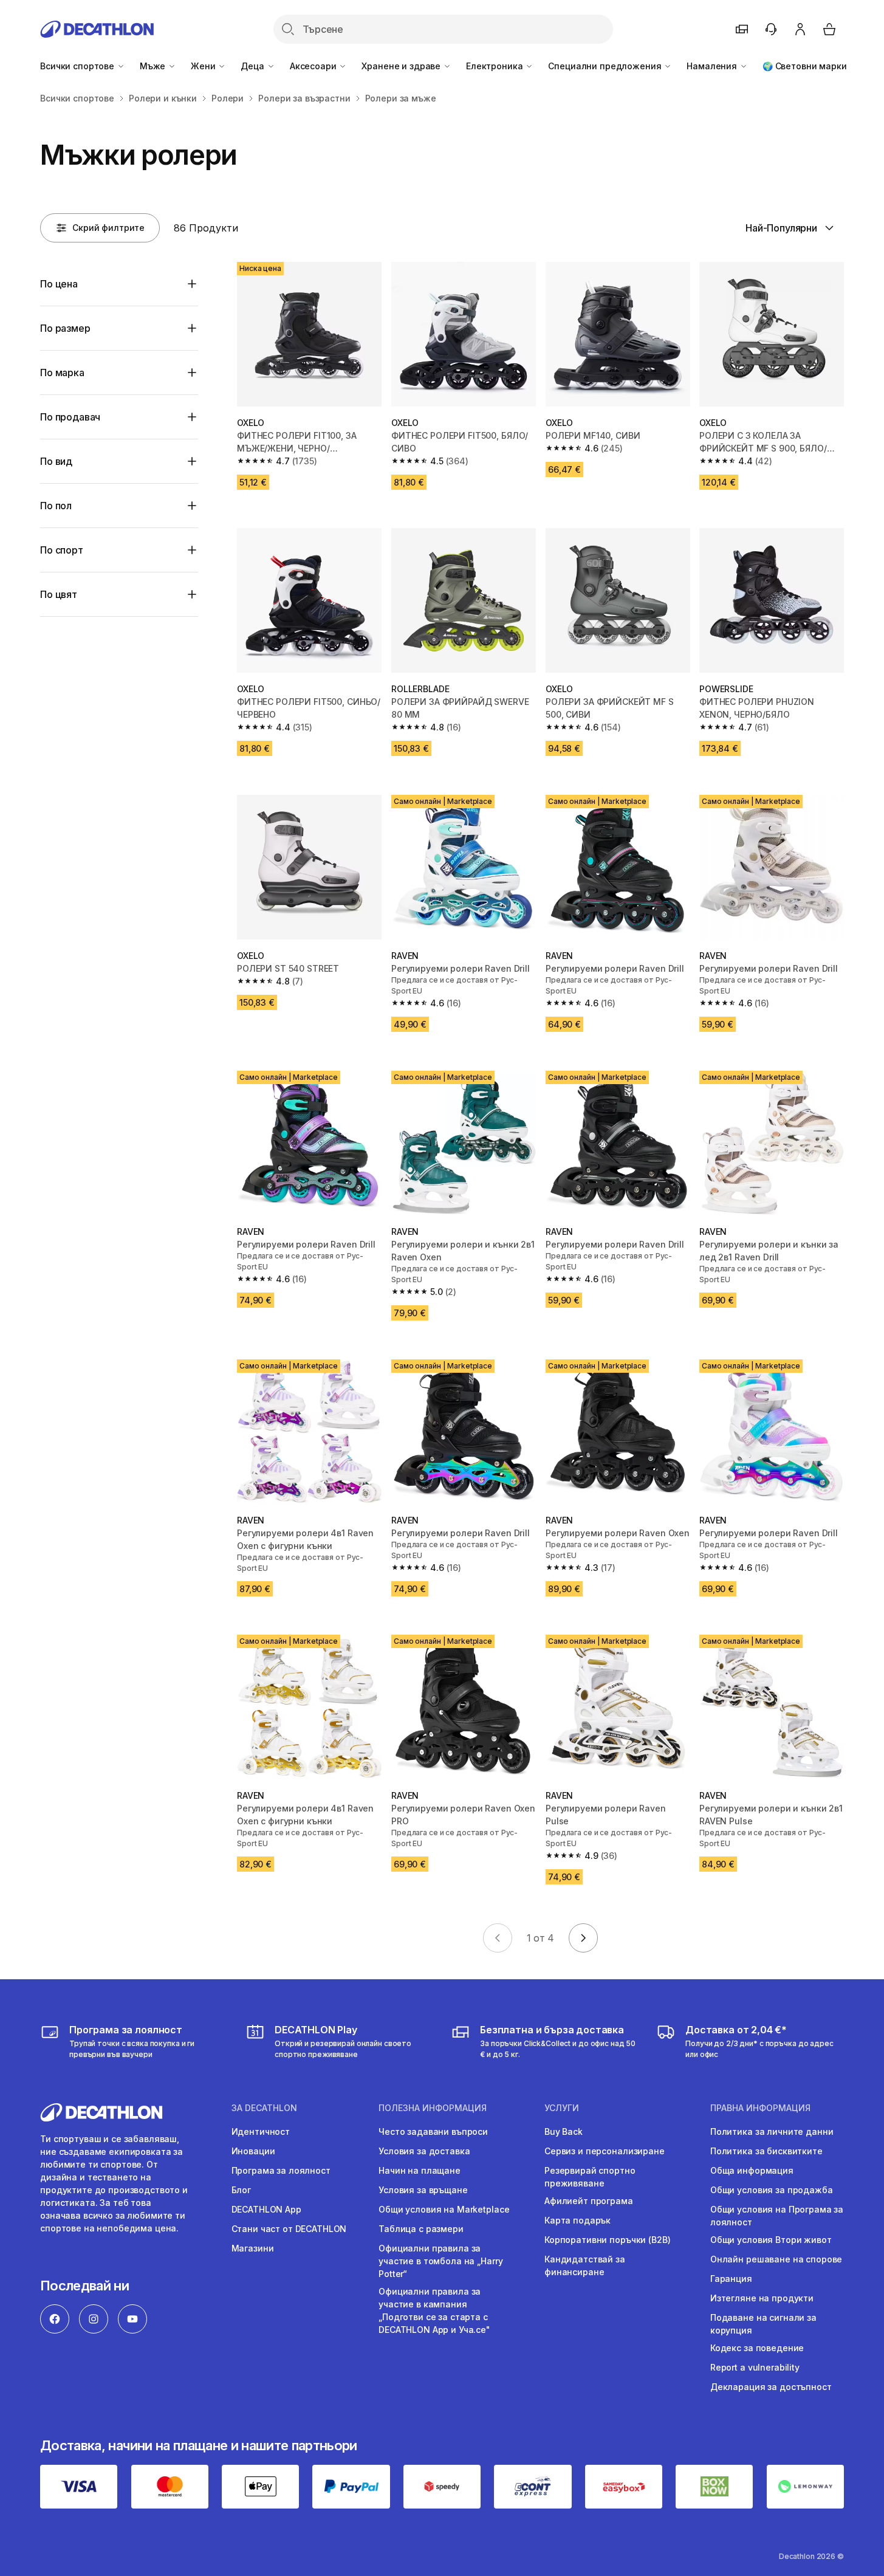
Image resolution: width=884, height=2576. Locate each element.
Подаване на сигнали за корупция (763, 2324)
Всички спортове (78, 66)
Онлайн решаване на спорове (776, 2259)
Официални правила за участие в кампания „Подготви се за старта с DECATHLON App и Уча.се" (434, 2310)
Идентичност (261, 2131)
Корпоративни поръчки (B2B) (607, 2240)
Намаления (713, 66)
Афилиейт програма (589, 2201)
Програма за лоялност (281, 2170)
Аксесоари (314, 66)
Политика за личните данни (772, 2131)
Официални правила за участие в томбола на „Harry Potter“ (440, 2261)
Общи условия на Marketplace (444, 2209)
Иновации (253, 2151)
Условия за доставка (424, 2151)
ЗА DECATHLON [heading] (264, 2108)
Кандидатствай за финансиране (585, 2265)
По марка (62, 373)
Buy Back (564, 2131)
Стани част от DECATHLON (289, 2229)
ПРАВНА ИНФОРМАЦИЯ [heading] (760, 2108)
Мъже (154, 66)
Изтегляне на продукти (762, 2298)
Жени (204, 66)
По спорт (62, 550)
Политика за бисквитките (766, 2151)
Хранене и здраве (402, 66)
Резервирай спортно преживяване (590, 2177)
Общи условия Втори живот (771, 2240)
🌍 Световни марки (805, 66)
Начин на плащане (420, 2170)
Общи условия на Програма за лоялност (777, 2216)
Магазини (253, 2248)
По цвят (59, 594)
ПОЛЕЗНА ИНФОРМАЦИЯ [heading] (433, 2108)
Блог (241, 2190)
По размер (65, 328)
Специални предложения (606, 66)
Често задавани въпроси (433, 2131)
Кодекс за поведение (757, 2348)
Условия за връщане (423, 2190)
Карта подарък (577, 2220)
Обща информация (752, 2170)
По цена (59, 284)
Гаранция (731, 2279)
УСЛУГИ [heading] (562, 2108)
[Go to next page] (583, 1938)
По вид (56, 461)
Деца (253, 66)
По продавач (70, 417)
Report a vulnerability (755, 2367)
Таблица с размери (421, 2229)
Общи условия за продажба (772, 2190)
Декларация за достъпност (771, 2387)
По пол (56, 506)
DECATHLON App (266, 2209)
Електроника (495, 66)
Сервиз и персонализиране (605, 2151)
